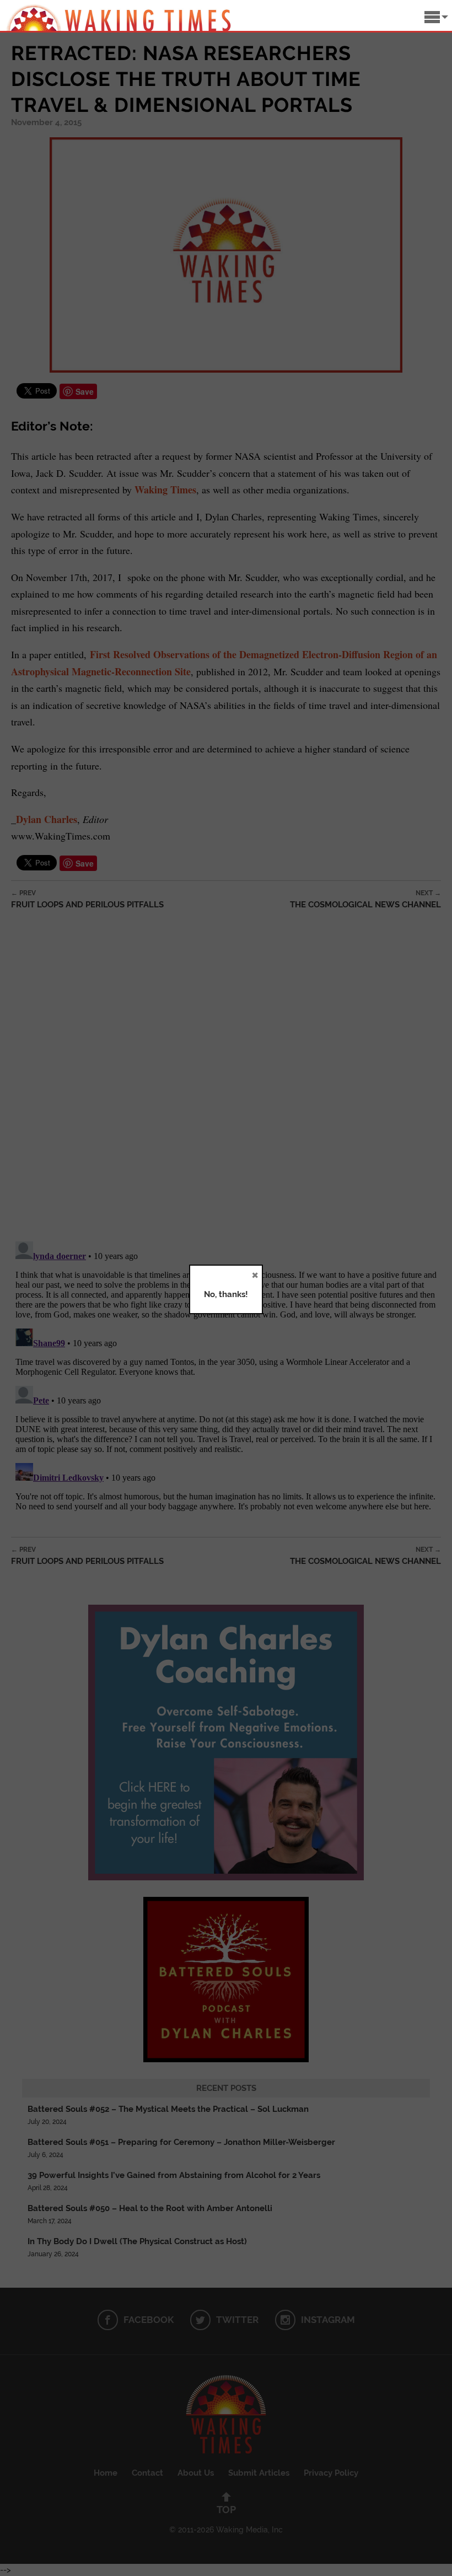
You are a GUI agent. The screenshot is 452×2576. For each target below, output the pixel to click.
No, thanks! (226, 1294)
